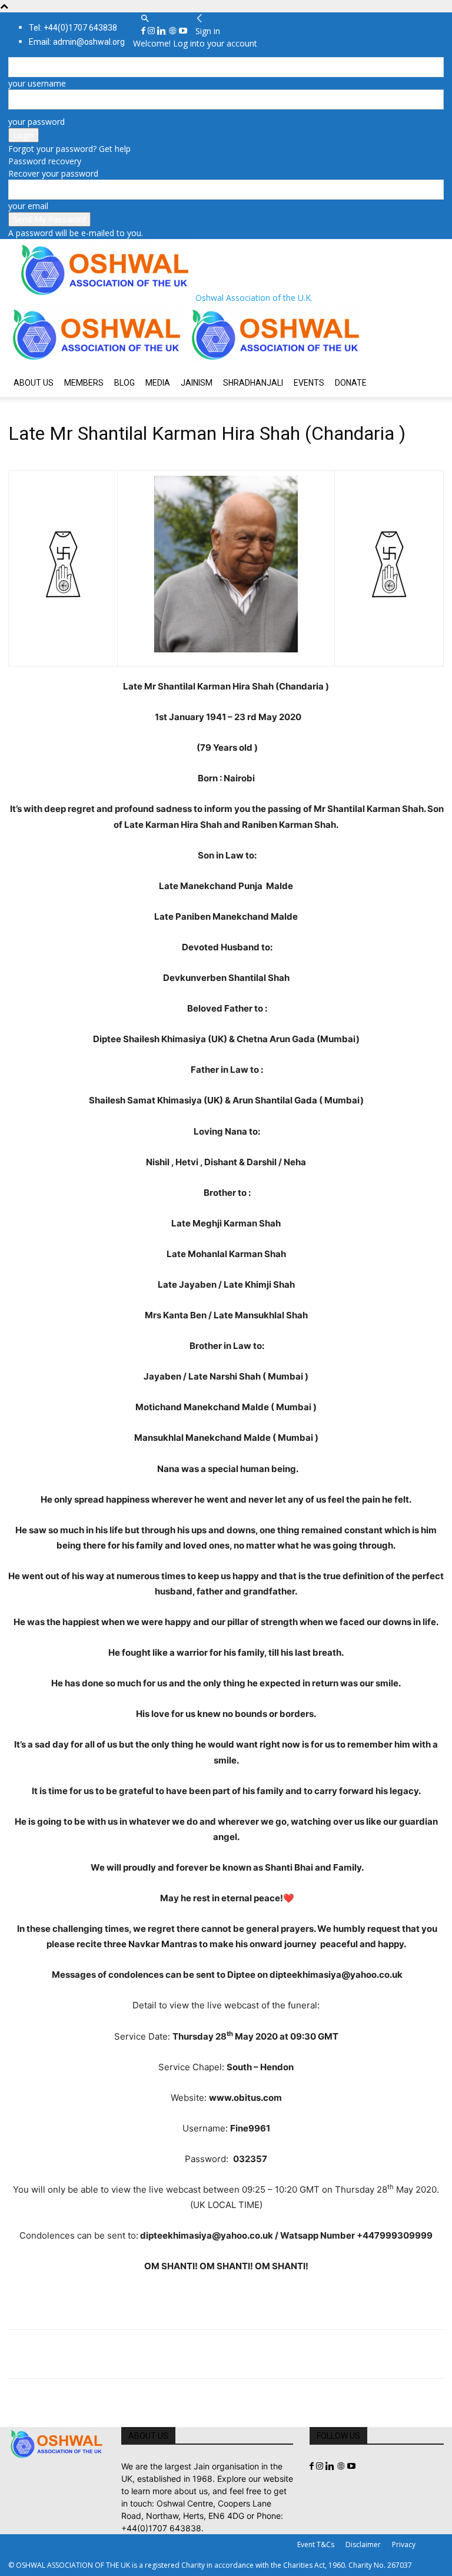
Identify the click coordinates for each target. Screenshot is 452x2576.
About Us (34, 383)
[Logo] (98, 362)
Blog (124, 383)
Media (158, 383)
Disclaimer (363, 2544)
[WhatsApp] (101, 2354)
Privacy (404, 2544)
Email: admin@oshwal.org (77, 42)
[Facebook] (144, 31)
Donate (351, 383)
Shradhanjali (253, 383)
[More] (183, 2354)
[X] (47, 2354)
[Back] (200, 19)
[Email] (128, 2354)
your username (37, 83)
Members (84, 383)
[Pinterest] (74, 2354)
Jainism (197, 383)
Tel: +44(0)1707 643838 (73, 28)
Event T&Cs (316, 2544)
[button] (145, 19)
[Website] (174, 31)
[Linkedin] (163, 31)
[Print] (155, 2354)
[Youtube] (183, 31)
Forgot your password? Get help (69, 149)
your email (28, 206)
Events (309, 383)
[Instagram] (152, 31)
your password (36, 122)
